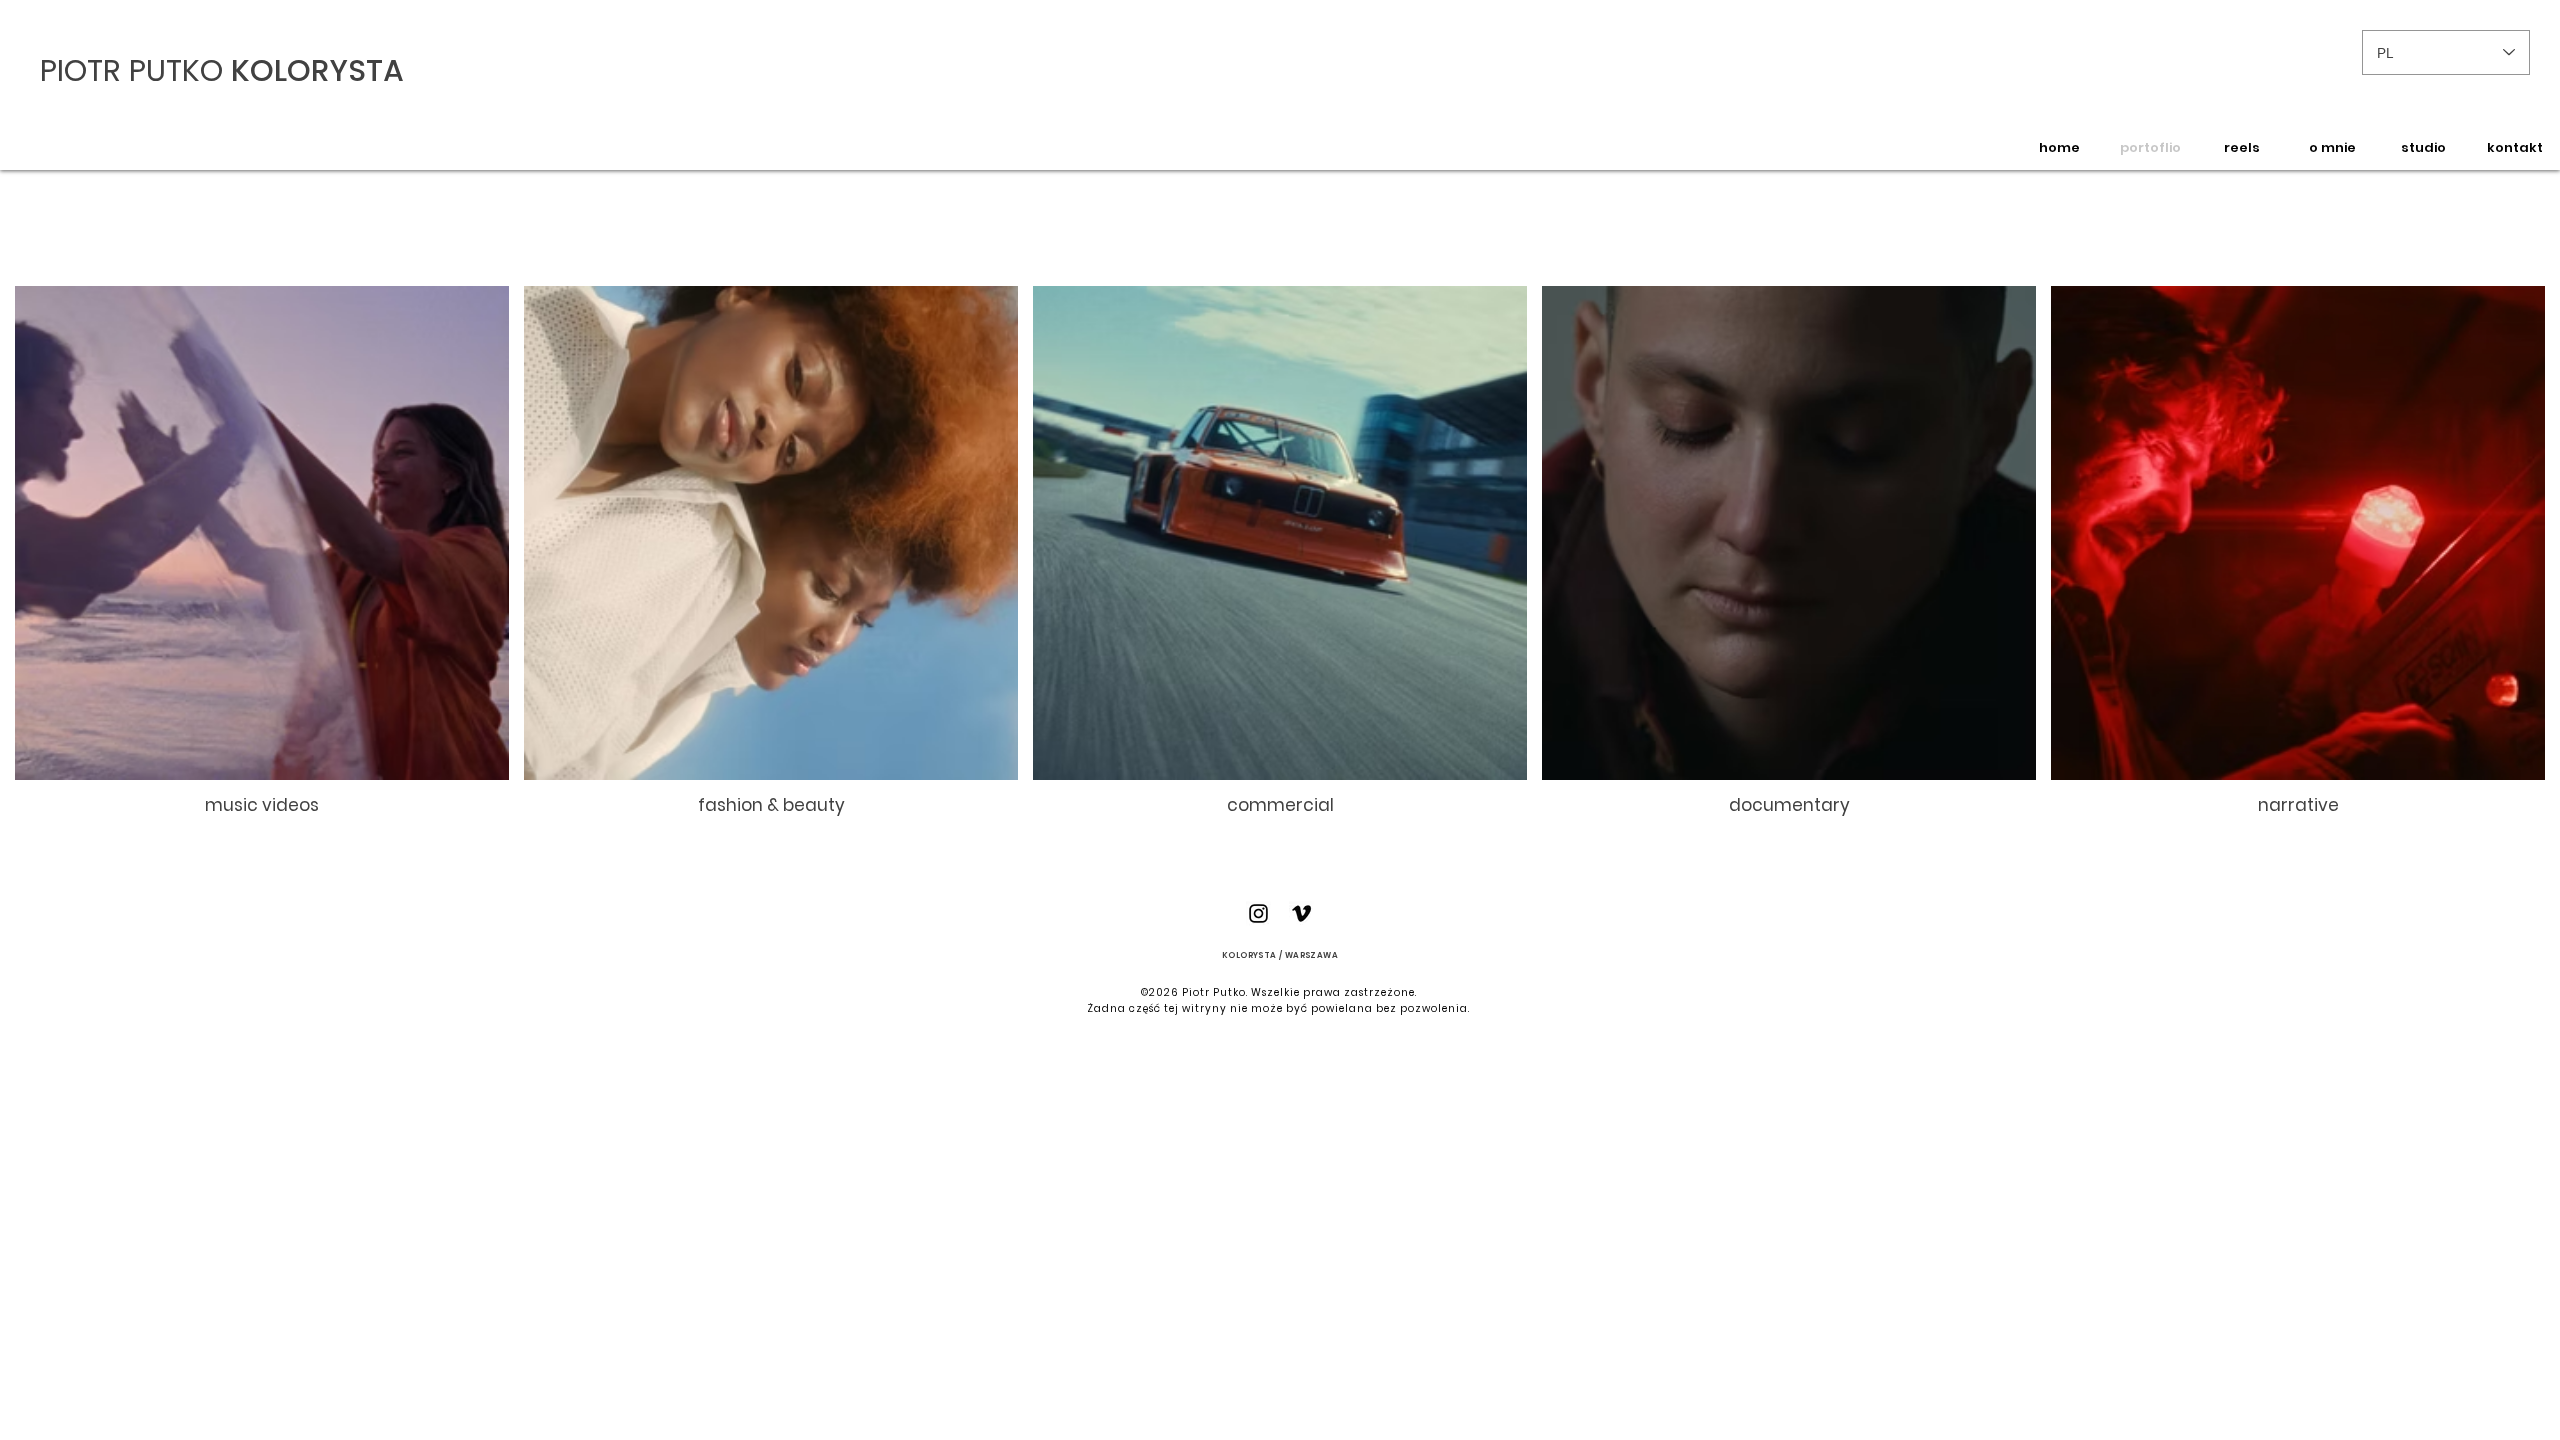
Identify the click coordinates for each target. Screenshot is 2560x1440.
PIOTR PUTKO (135, 70)
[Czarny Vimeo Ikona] (1301, 913)
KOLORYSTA (317, 70)
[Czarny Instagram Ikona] (1258, 913)
